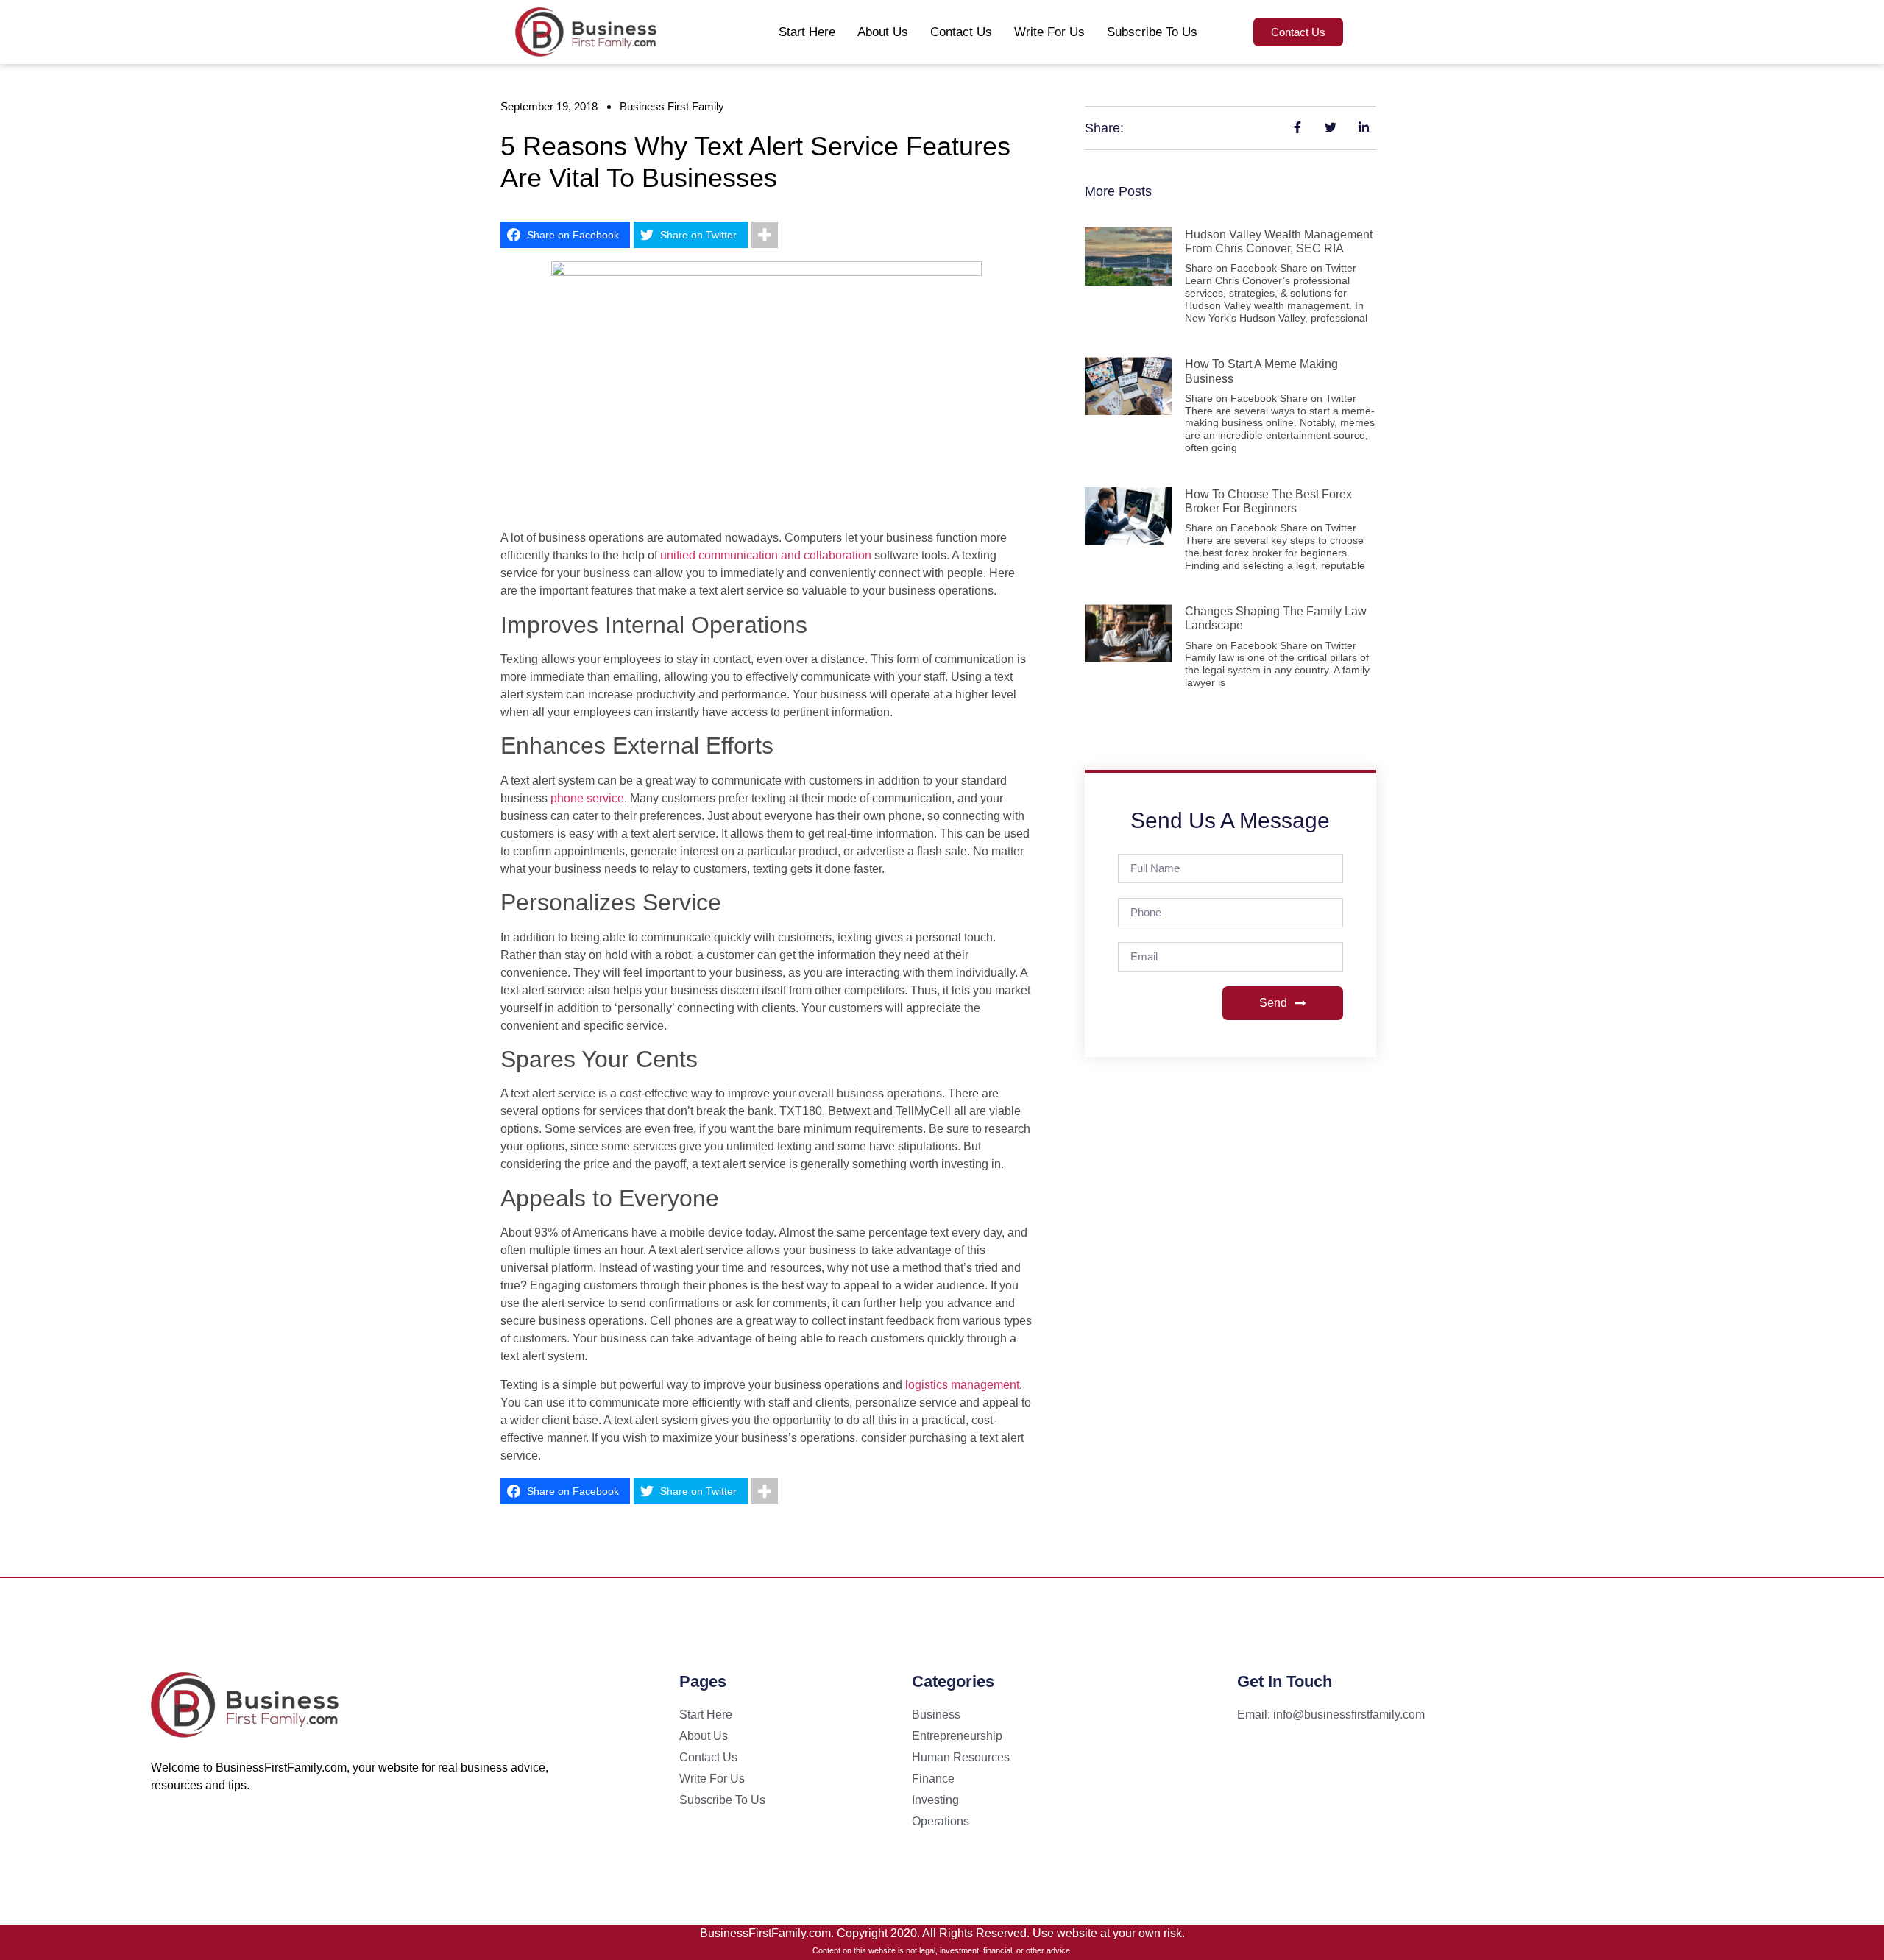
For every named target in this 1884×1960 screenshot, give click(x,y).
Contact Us (961, 32)
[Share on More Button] (765, 235)
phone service (587, 798)
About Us (883, 32)
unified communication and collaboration (766, 555)
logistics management (962, 1385)
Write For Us (1049, 32)
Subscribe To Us (1152, 32)
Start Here (807, 32)
